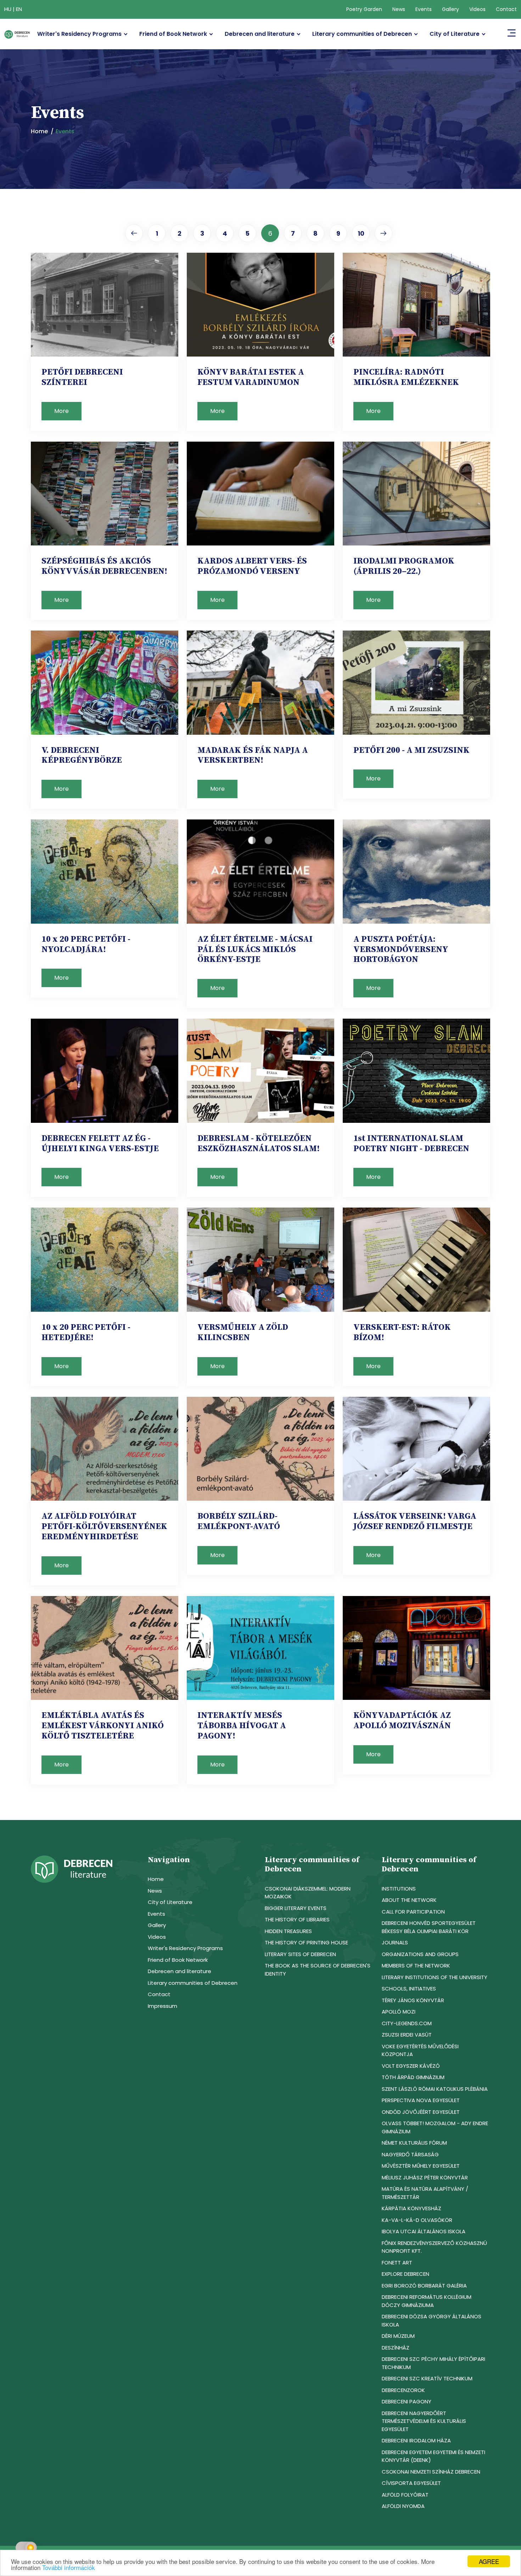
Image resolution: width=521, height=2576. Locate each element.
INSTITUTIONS (399, 1889)
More (61, 411)
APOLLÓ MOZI (399, 2012)
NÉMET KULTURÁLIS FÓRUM (414, 2143)
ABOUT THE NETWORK (409, 1900)
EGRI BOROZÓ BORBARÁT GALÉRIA (424, 2286)
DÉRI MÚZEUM (398, 2336)
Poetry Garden (364, 9)
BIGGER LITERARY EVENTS (296, 1908)
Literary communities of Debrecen (362, 34)
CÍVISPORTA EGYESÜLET (411, 2483)
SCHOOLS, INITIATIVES (409, 1989)
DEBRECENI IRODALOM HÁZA (416, 2440)
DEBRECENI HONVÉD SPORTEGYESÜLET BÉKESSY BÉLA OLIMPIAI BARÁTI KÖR (429, 1927)
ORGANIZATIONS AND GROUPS (420, 1954)
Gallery (450, 9)
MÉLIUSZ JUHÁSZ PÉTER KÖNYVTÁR (425, 2177)
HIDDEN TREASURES (288, 1931)
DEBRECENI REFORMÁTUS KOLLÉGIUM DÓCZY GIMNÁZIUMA (427, 2301)
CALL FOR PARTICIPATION (413, 1912)
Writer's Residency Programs (79, 34)
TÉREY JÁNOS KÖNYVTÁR (413, 2000)
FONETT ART (397, 2263)
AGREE (489, 2561)
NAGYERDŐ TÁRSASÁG (410, 2154)
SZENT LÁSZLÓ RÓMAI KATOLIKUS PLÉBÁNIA (435, 2089)
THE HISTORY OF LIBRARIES (297, 1919)
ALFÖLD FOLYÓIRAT (405, 2495)
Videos (477, 9)
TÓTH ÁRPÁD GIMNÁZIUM (413, 2077)
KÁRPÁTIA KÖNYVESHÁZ (411, 2208)
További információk (69, 2567)
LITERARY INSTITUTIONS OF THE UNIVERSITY (435, 1977)
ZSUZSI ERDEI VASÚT (407, 2035)
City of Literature (455, 34)
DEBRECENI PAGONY (407, 2401)
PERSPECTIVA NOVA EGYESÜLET (421, 2100)
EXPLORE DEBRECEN (405, 2274)
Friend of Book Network (173, 34)
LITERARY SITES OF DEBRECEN (300, 1954)
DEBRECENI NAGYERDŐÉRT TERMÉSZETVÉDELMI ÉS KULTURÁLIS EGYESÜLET (424, 2421)
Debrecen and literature (260, 34)
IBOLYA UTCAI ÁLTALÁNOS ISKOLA (424, 2231)
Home (39, 131)
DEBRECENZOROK (403, 2390)
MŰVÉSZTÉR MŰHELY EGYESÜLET (421, 2166)
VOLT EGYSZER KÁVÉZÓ (411, 2066)
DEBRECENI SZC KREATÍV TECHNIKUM (427, 2378)
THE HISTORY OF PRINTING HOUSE (306, 1942)
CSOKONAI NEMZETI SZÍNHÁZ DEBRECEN (431, 2472)
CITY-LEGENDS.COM (407, 2023)
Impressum (163, 2006)
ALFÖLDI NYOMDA (403, 2506)
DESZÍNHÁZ (396, 2348)
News (399, 9)
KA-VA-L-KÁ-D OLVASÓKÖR (417, 2220)
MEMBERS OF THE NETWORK (416, 1965)
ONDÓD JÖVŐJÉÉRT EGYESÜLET (421, 2112)
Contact (506, 9)
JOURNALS (395, 1942)
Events (424, 9)
